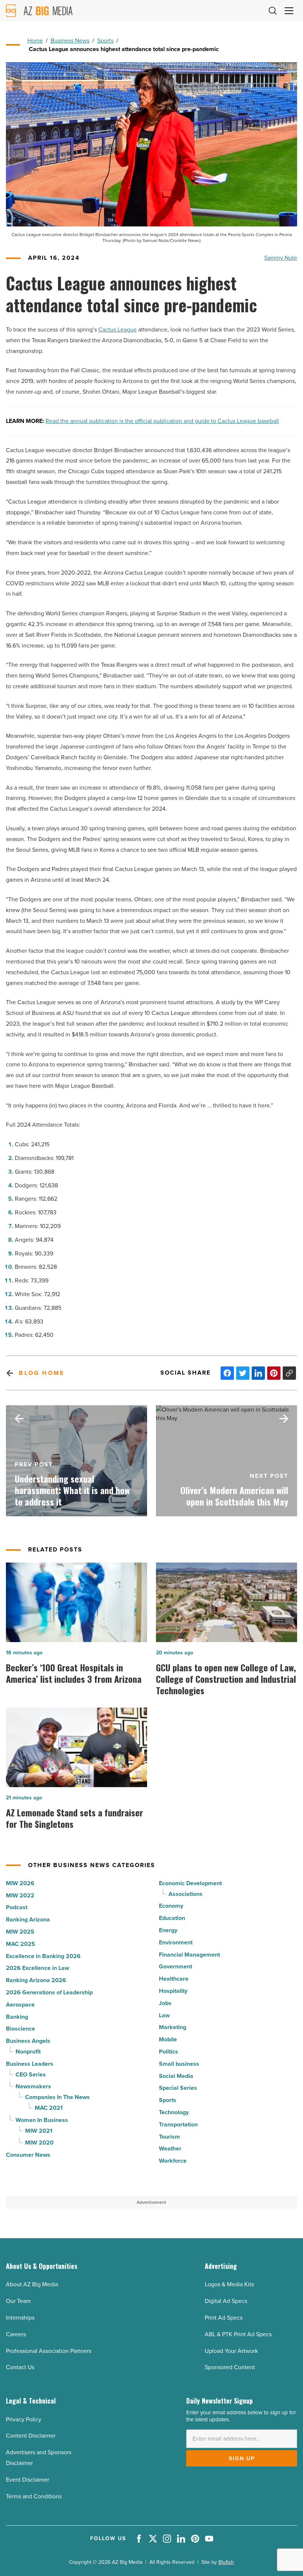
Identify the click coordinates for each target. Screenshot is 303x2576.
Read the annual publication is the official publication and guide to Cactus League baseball (162, 421)
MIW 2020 (39, 2143)
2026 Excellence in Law (38, 1968)
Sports (105, 41)
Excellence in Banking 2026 (43, 1956)
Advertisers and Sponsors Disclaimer (39, 2458)
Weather (170, 2148)
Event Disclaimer (28, 2480)
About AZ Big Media (32, 2284)
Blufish (226, 2562)
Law (164, 2015)
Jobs (165, 2003)
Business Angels (28, 2041)
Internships (20, 2318)
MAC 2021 (49, 2108)
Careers (16, 2334)
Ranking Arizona (28, 1919)
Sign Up (242, 2458)
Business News (70, 41)
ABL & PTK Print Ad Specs (238, 2334)
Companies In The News (57, 2097)
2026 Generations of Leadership (49, 1992)
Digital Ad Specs (226, 2301)
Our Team (18, 2301)
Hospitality (173, 1991)
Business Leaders (30, 2064)
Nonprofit (28, 2052)
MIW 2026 (20, 1883)
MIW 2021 (39, 2131)
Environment (176, 1942)
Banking (17, 2017)
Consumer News (28, 2155)
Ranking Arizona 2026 (36, 1980)
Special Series (178, 2088)
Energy (168, 1930)
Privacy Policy (24, 2419)
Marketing (173, 2027)
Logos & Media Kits (229, 2284)
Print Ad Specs (224, 2318)
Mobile (168, 2039)
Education (172, 1918)
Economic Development (190, 1883)
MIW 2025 (20, 1932)
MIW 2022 (20, 1895)
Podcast (17, 1907)
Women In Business (42, 2120)
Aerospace (20, 2005)
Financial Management (189, 1955)
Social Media (176, 2076)
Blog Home (42, 1373)
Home (35, 41)
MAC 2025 (21, 1944)
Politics (168, 2052)
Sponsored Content (230, 2367)
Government (176, 1966)
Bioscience (21, 2029)
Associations (185, 1894)
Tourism (169, 2137)
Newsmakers (33, 2086)
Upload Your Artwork (231, 2351)
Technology (174, 2112)
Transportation (178, 2124)
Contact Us (20, 2367)
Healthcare (174, 1979)
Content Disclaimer (31, 2436)
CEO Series (31, 2074)
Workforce (173, 2161)
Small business (179, 2064)
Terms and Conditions (34, 2496)
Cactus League (118, 329)
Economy (171, 1906)
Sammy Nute (281, 258)
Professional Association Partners (49, 2351)
